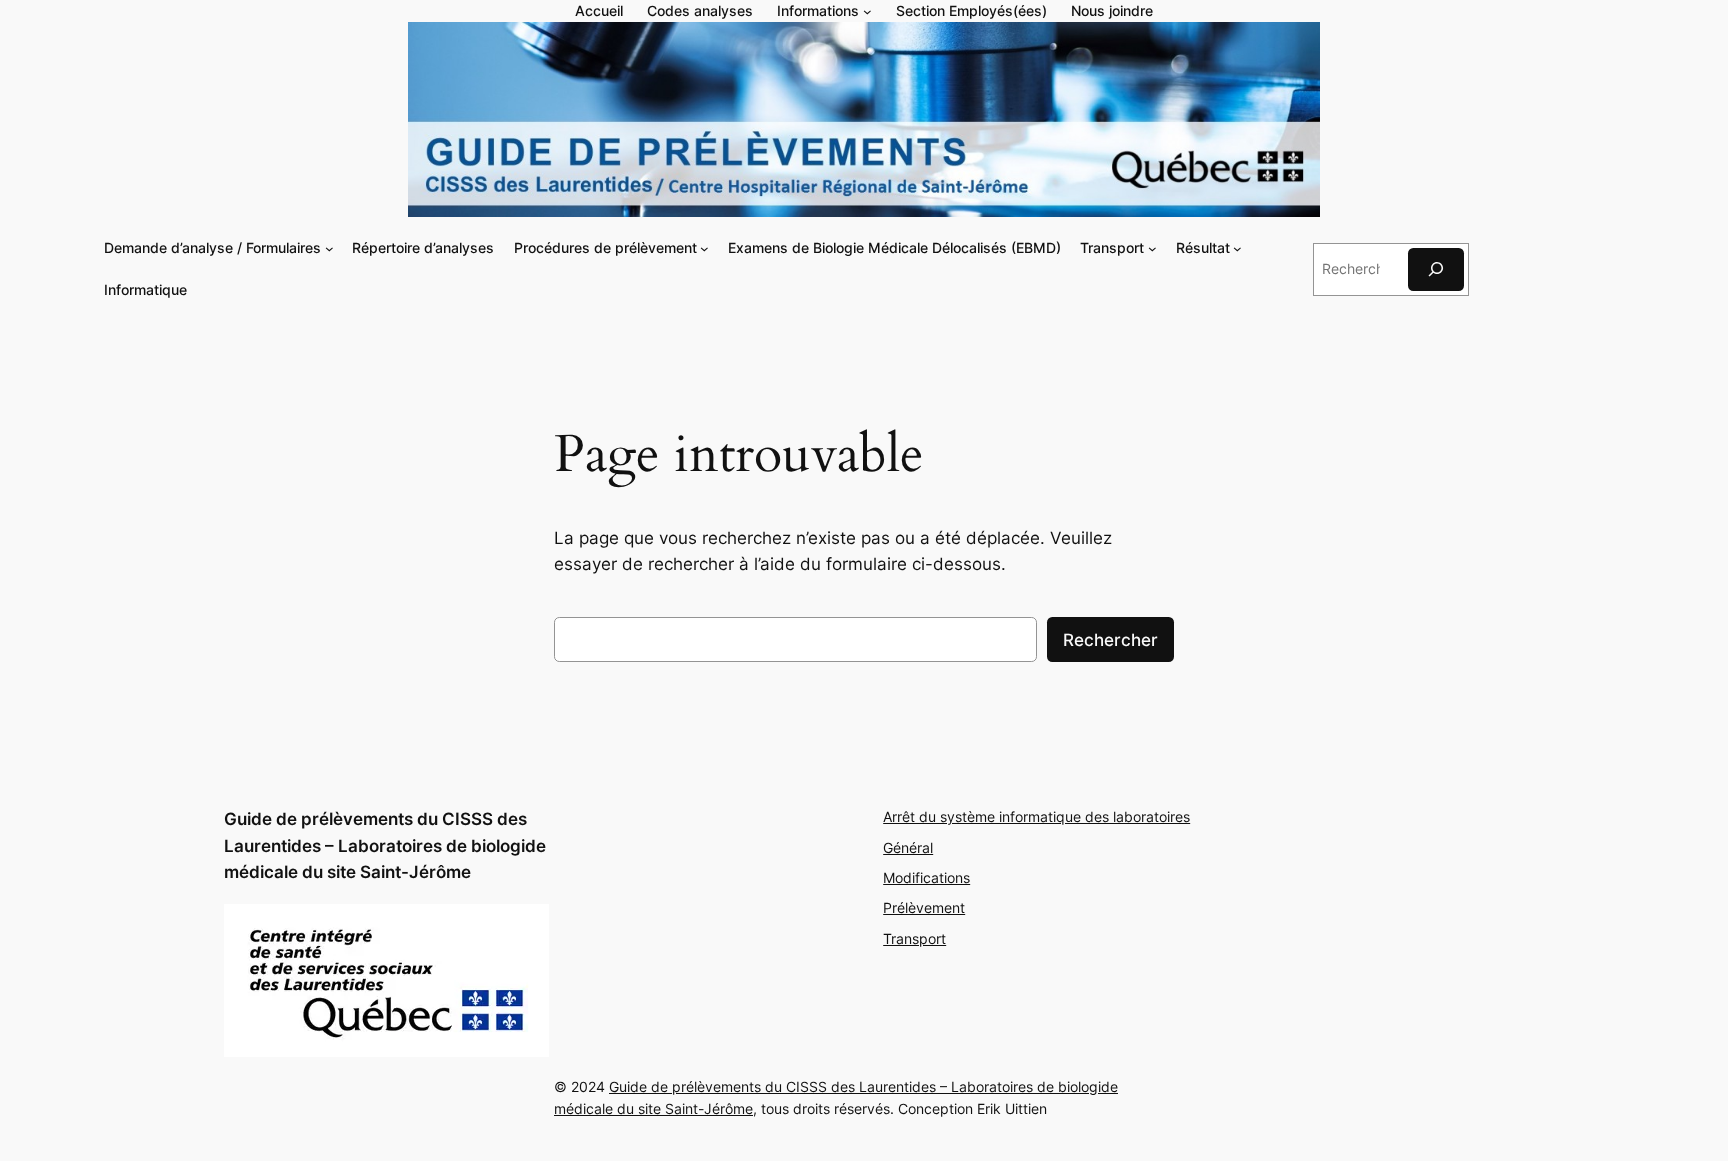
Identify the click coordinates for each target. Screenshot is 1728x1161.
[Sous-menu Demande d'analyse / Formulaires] (329, 248)
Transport (914, 938)
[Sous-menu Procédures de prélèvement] (704, 248)
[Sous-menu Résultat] (1237, 248)
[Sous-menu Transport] (1152, 248)
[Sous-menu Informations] (867, 11)
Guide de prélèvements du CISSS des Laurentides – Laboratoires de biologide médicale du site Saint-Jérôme (385, 845)
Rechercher (1110, 640)
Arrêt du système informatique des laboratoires (1036, 816)
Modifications (926, 877)
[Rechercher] (1436, 269)
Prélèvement (924, 907)
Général (908, 847)
